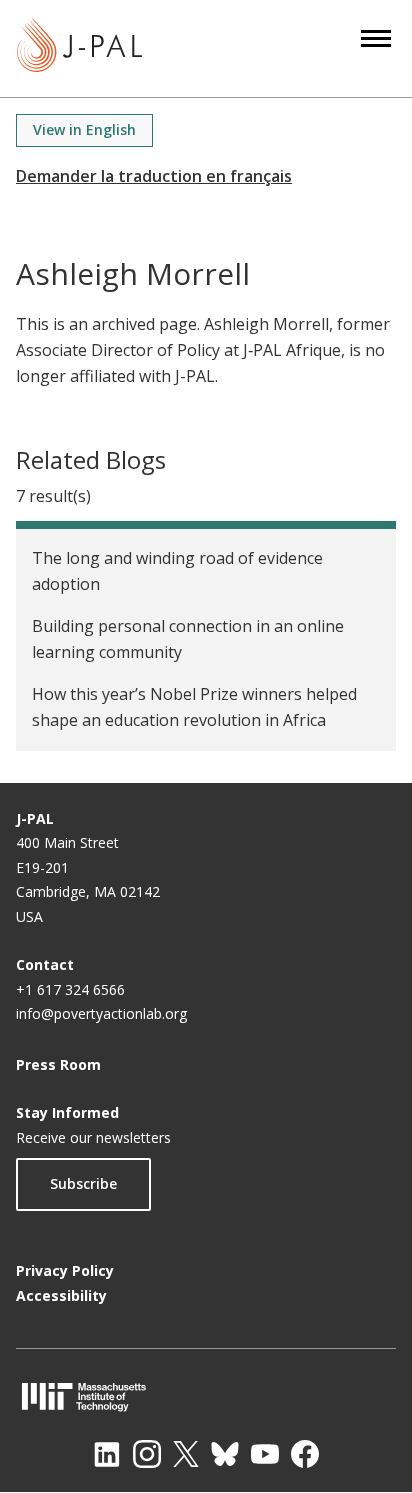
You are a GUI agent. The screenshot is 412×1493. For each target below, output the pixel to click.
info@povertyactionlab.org (101, 1013)
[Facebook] (305, 1454)
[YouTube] (265, 1454)
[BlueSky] (225, 1454)
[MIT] (206, 1396)
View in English (84, 129)
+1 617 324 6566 (70, 989)
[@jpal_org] (147, 1454)
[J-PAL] (79, 48)
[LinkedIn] (107, 1454)
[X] (186, 1454)
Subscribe (83, 1183)
